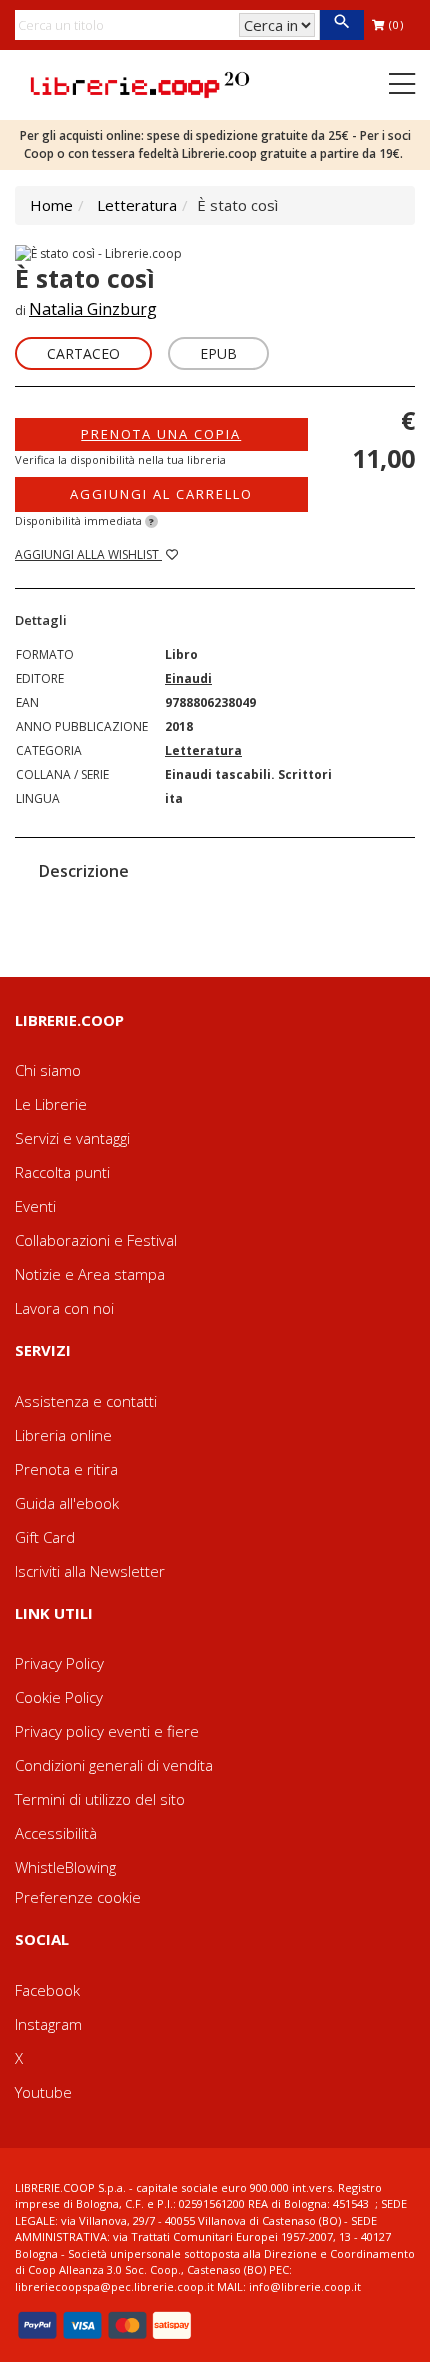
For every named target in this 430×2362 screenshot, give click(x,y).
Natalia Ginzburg (93, 309)
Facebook (47, 1990)
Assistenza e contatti (86, 1401)
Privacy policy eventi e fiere (107, 1731)
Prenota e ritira (66, 1469)
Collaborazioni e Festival (96, 1240)
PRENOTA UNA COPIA (161, 434)
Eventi (35, 1206)
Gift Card (45, 1537)
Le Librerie (51, 1104)
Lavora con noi (64, 1308)
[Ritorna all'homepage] (140, 83)
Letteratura (137, 205)
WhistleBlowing (65, 1867)
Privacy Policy (59, 1663)
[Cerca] (341, 25)
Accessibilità (56, 1833)
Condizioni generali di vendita (114, 1765)
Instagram (48, 2024)
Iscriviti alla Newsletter (90, 1571)
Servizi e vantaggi (72, 1138)
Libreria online (63, 1435)
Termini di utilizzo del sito (100, 1799)
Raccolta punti (62, 1172)
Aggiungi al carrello (161, 494)
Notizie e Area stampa (90, 1274)
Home (51, 205)
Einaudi (188, 678)
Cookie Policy (59, 1697)
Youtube (43, 2092)
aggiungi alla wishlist (88, 554)
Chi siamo (48, 1070)
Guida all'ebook (67, 1503)
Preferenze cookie (78, 1897)
